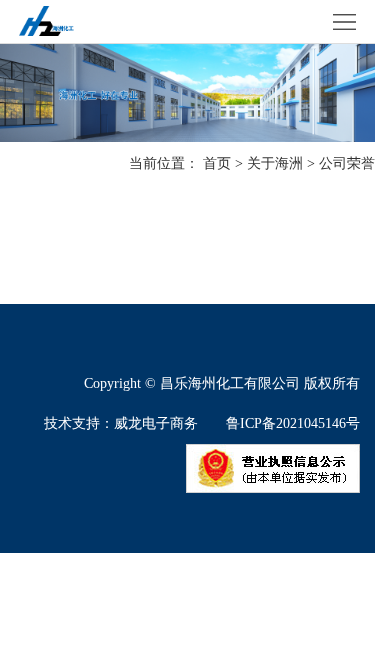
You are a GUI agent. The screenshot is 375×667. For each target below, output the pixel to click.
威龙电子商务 (156, 423)
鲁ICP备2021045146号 (293, 423)
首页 (217, 163)
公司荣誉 (347, 163)
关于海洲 (275, 163)
